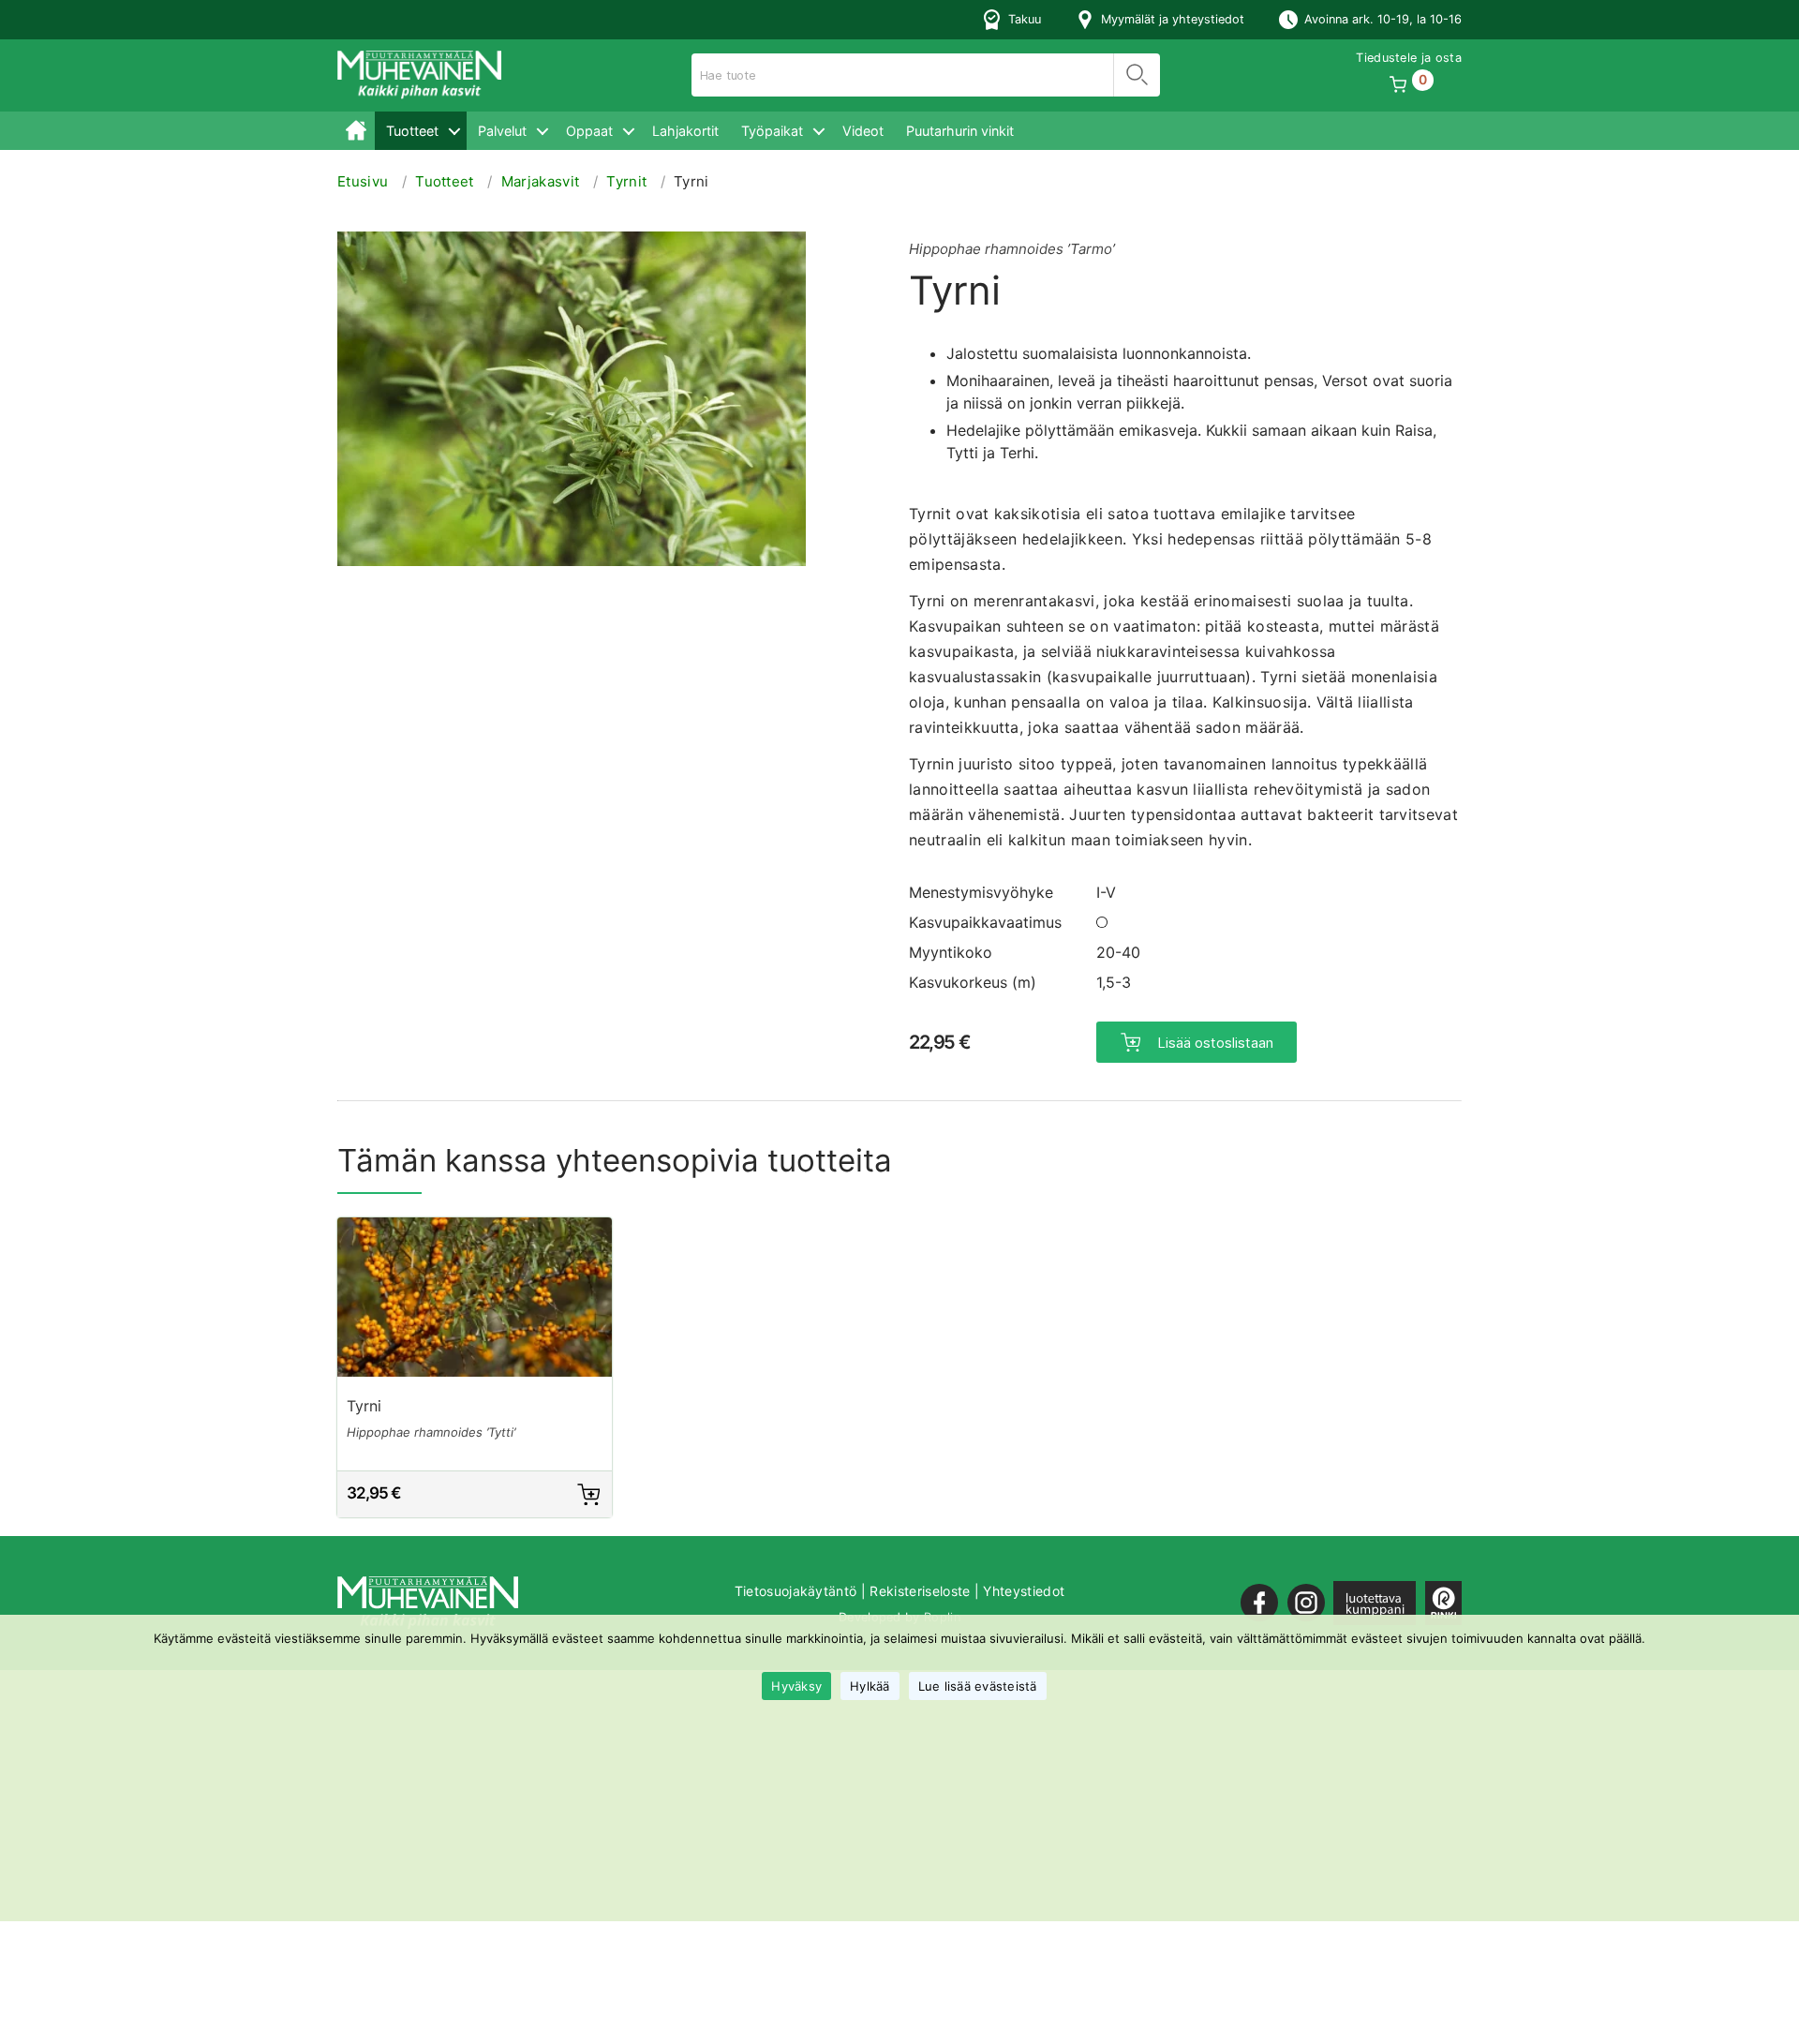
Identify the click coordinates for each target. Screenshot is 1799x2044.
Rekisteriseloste (920, 1591)
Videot (863, 131)
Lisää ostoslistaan (1215, 1043)
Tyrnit (626, 181)
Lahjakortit (685, 131)
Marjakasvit (541, 181)
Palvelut (502, 131)
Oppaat (589, 131)
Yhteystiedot (1024, 1591)
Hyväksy (796, 1686)
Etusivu (356, 131)
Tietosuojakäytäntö (796, 1591)
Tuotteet (412, 131)
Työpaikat (772, 131)
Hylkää (870, 1686)
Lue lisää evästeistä (978, 1686)
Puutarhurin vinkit (960, 131)
